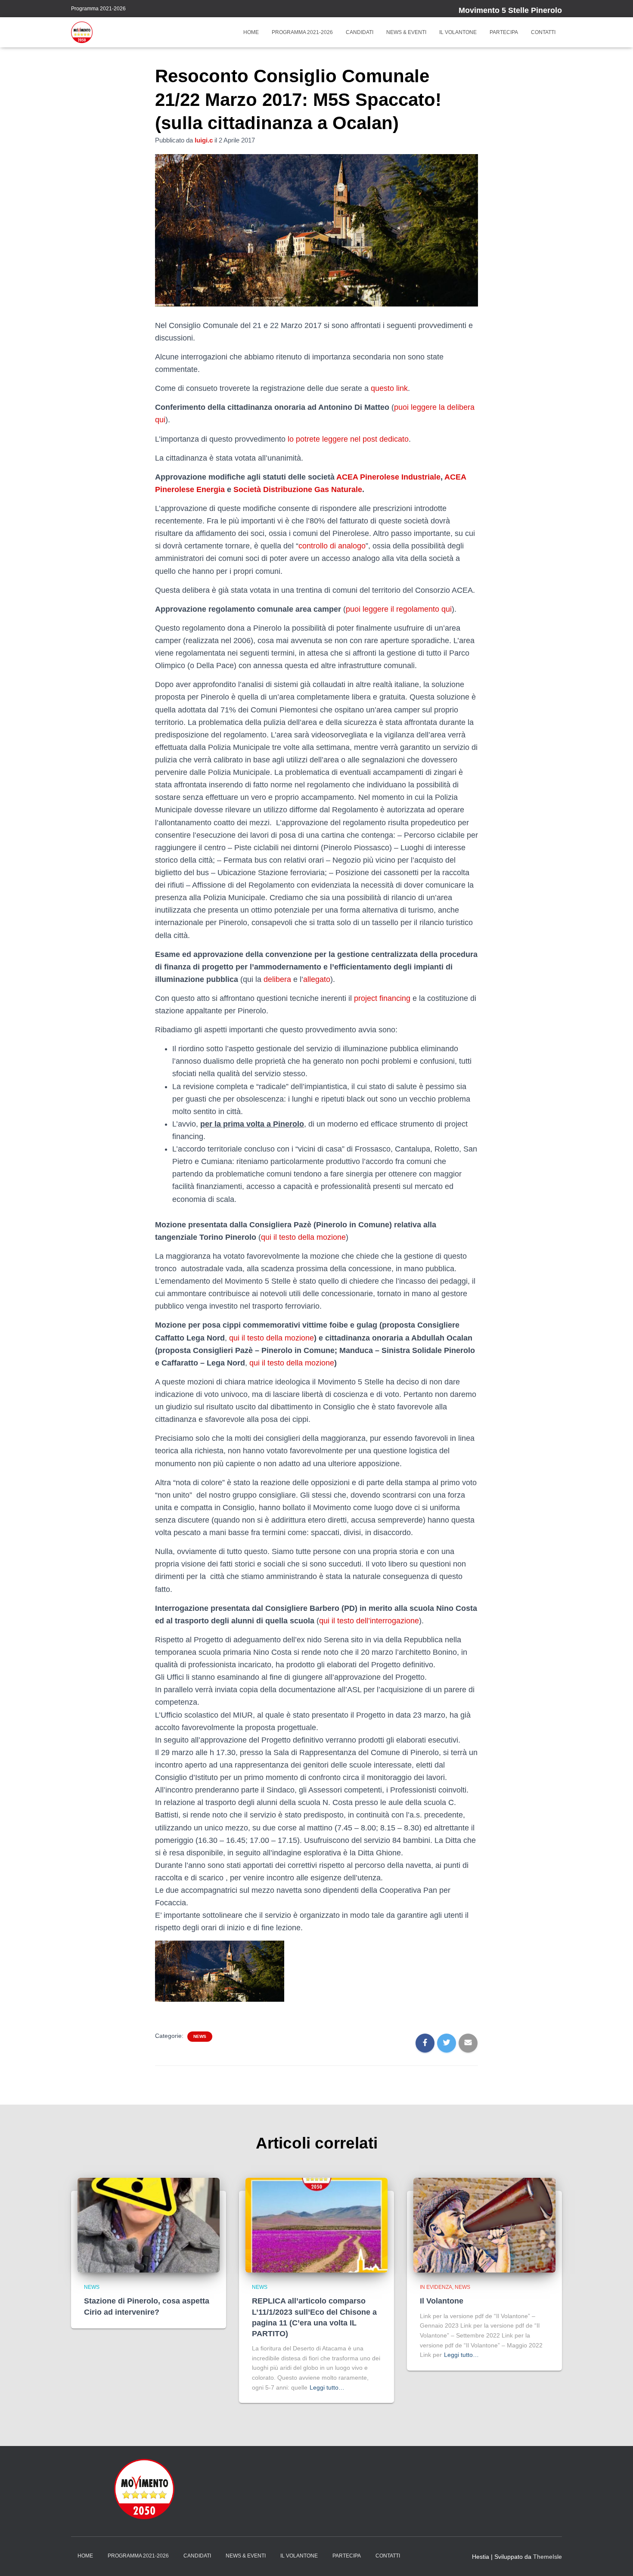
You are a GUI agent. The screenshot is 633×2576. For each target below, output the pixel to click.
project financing (382, 998)
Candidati (360, 32)
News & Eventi (406, 32)
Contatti (543, 32)
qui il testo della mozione (303, 1237)
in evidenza (436, 2287)
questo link (389, 388)
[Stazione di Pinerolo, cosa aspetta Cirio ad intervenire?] (149, 2225)
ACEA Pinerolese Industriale (388, 477)
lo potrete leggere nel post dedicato (348, 439)
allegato (317, 979)
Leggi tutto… (327, 2387)
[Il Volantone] (484, 2225)
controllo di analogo (332, 546)
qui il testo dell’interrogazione (369, 1621)
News (200, 2036)
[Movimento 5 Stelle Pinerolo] (82, 32)
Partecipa (504, 32)
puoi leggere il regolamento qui (399, 609)
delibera (277, 979)
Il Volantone (458, 32)
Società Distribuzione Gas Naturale (298, 489)
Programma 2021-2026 (98, 9)
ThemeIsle (548, 2557)
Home (251, 32)
